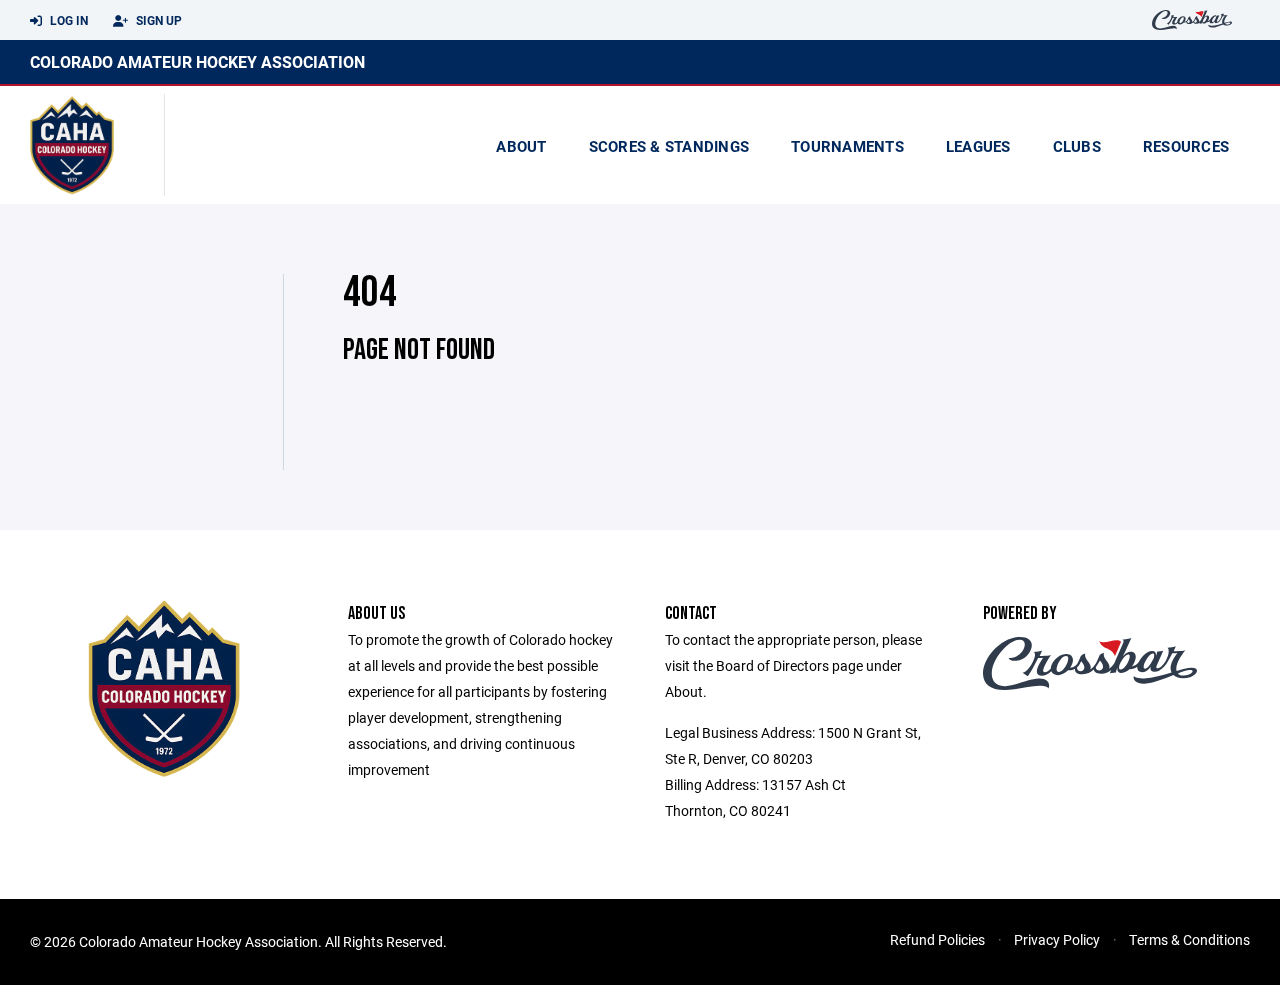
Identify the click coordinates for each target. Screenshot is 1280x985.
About (521, 146)
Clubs (1077, 146)
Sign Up (157, 20)
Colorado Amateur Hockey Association (197, 61)
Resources (1186, 146)
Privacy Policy (1057, 939)
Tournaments (847, 146)
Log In (67, 20)
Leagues (978, 146)
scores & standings (669, 146)
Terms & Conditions (1189, 939)
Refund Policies (937, 939)
